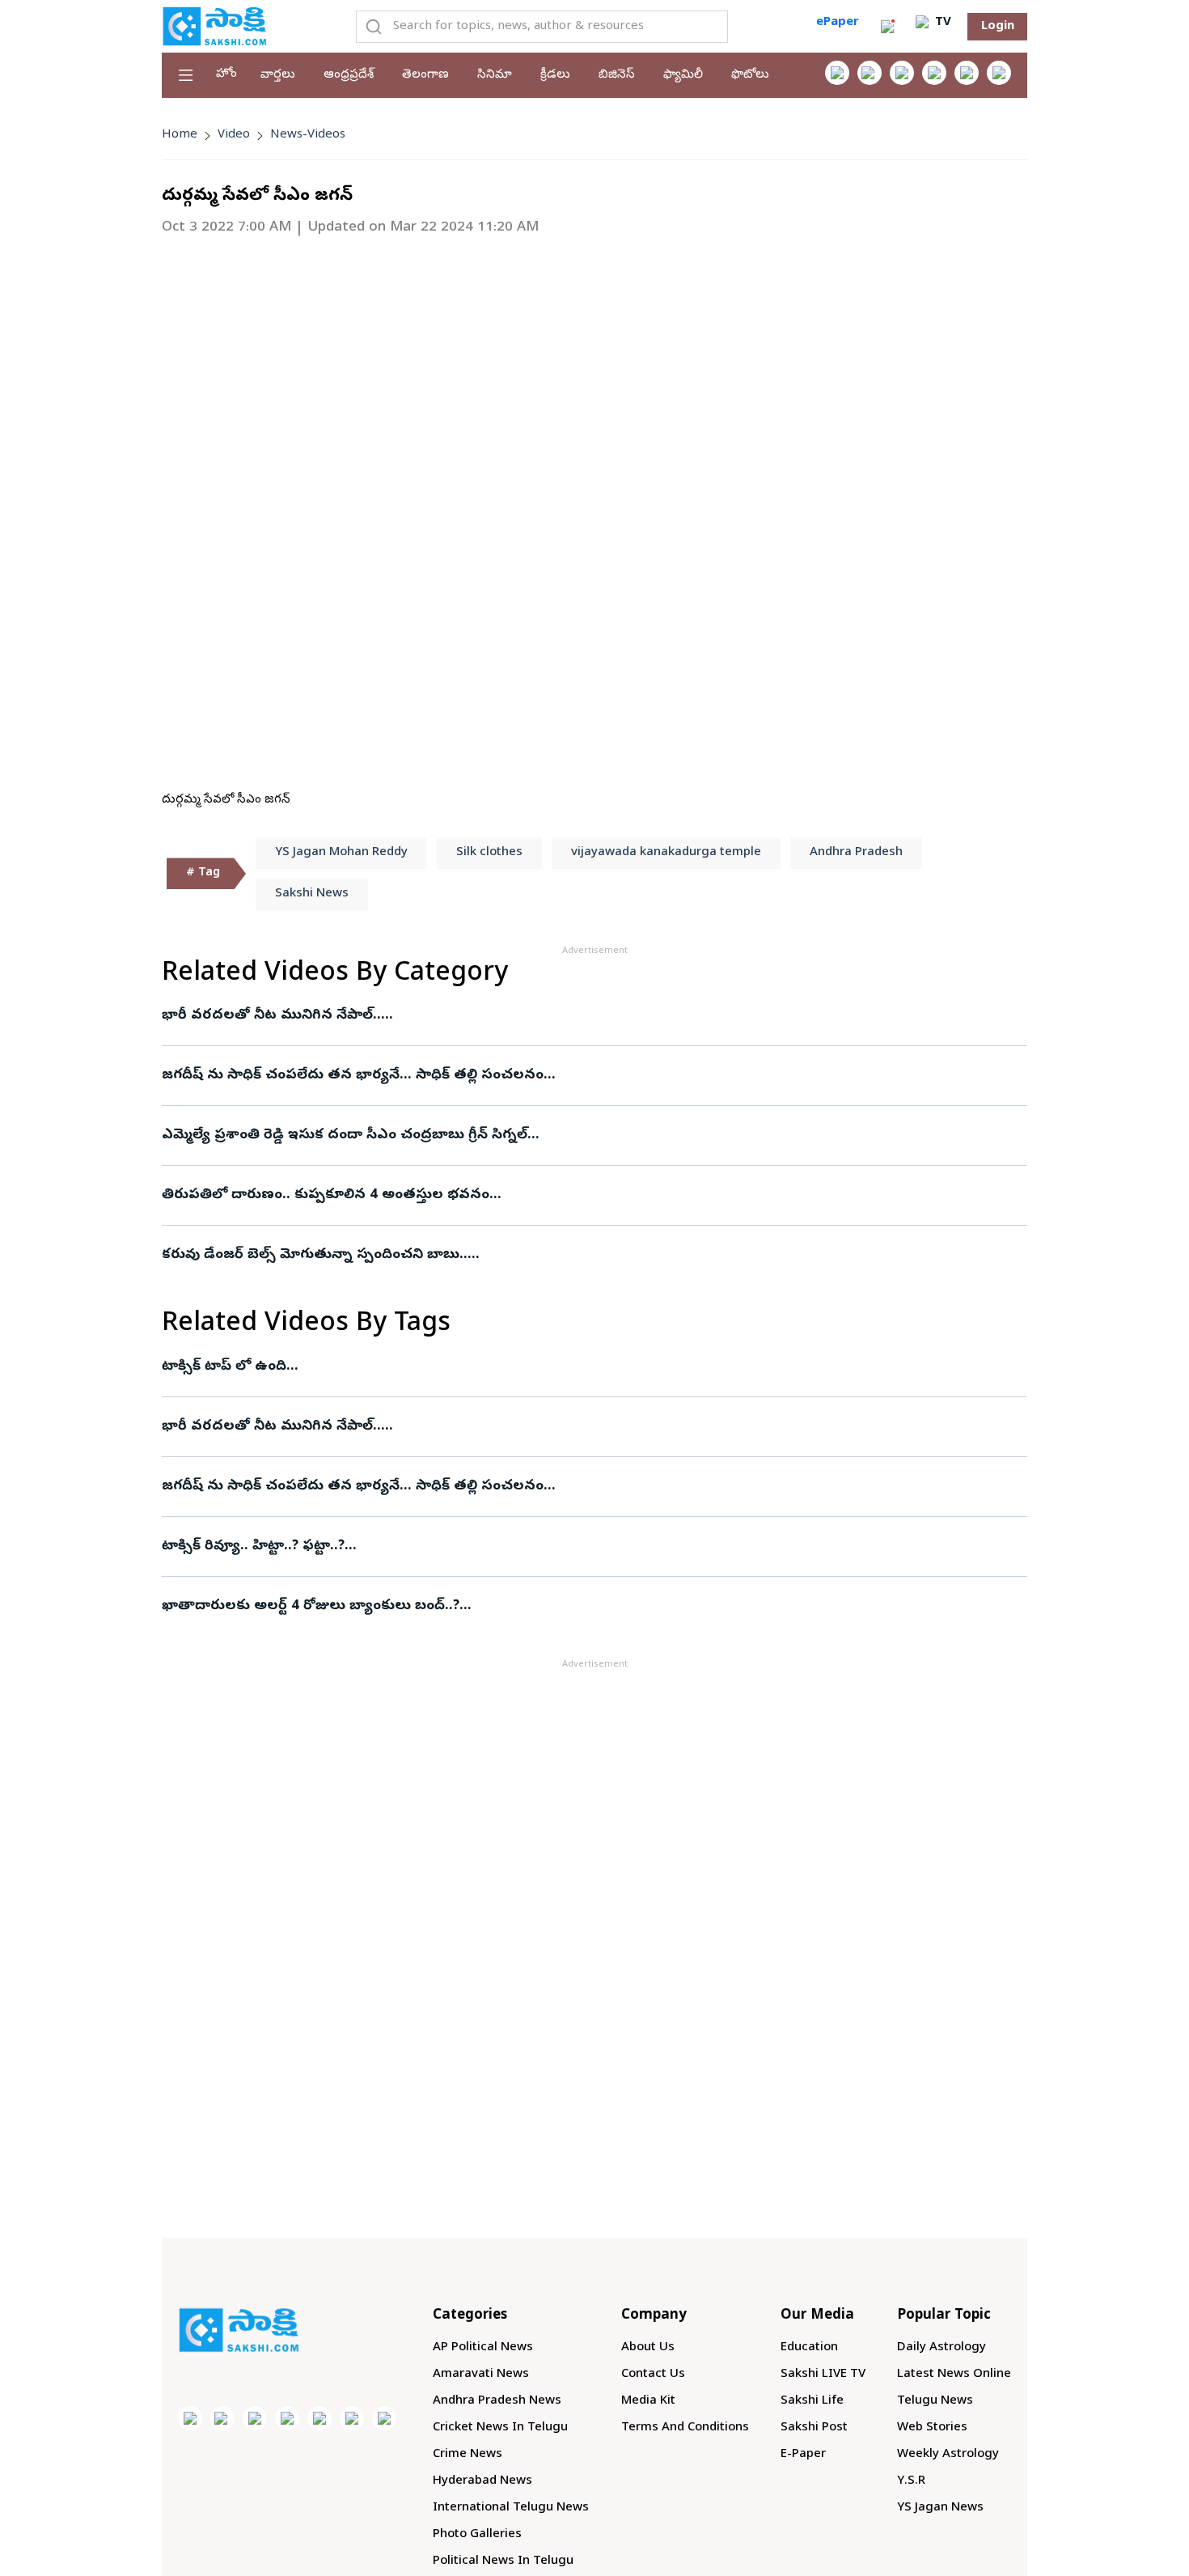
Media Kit (648, 2401)
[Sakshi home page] (239, 2330)
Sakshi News (312, 894)
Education (809, 2348)
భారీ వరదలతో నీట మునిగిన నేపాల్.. (271, 1016)
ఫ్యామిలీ (683, 75)
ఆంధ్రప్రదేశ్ (349, 75)
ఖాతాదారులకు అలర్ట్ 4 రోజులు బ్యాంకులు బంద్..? (311, 1606)
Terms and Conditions (685, 2428)
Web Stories (932, 2428)
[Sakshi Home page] (214, 26)
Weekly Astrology (948, 2455)
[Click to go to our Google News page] (999, 73)
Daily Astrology (941, 2348)
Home (180, 135)
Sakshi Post (814, 2428)
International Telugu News (511, 2508)
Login (998, 27)
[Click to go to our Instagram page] (934, 73)
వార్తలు (278, 75)
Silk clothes (489, 853)
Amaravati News (481, 2375)
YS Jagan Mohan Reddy (341, 853)
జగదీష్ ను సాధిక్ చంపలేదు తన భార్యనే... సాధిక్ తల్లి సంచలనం (353, 1076)
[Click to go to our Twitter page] (902, 73)
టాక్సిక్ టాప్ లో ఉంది (224, 1367)
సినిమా (495, 75)
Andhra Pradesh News (497, 2401)
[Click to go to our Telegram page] (352, 2418)
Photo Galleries (477, 2535)
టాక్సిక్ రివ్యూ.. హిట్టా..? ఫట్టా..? (253, 1546)
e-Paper (803, 2455)
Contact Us (653, 2375)
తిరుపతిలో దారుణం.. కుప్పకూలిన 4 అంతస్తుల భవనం (326, 1195)
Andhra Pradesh (856, 853)
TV (941, 23)
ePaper (838, 23)
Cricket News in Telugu (500, 2428)
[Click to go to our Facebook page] (837, 73)
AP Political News (483, 2348)
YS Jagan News (940, 2508)
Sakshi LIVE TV (823, 2375)
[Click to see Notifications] (887, 27)
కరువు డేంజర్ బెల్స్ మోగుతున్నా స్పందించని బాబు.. (315, 1255)
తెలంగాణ (425, 75)
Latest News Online (954, 2375)
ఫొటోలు (750, 75)
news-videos (308, 135)
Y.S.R (911, 2481)
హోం (226, 74)
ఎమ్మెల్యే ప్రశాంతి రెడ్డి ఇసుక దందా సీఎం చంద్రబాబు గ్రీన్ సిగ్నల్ (345, 1135)
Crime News (468, 2455)
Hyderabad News (482, 2481)
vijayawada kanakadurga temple (666, 853)
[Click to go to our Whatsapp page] (870, 73)
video (234, 135)
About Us (648, 2348)
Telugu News (935, 2401)
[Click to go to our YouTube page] (967, 73)
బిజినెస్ (617, 75)
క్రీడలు (555, 75)
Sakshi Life (812, 2401)
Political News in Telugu (503, 2561)
